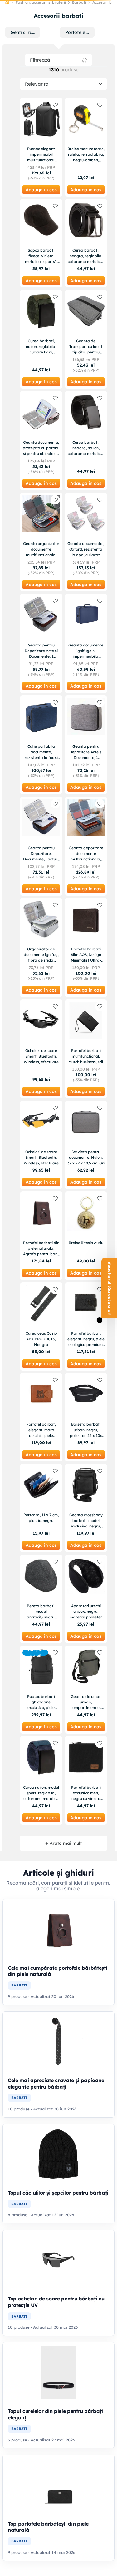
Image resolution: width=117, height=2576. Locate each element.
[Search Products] (104, 44)
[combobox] (58, 44)
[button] (109, 1288)
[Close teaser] (100, 1320)
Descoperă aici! (87, 9)
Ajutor (83, 23)
